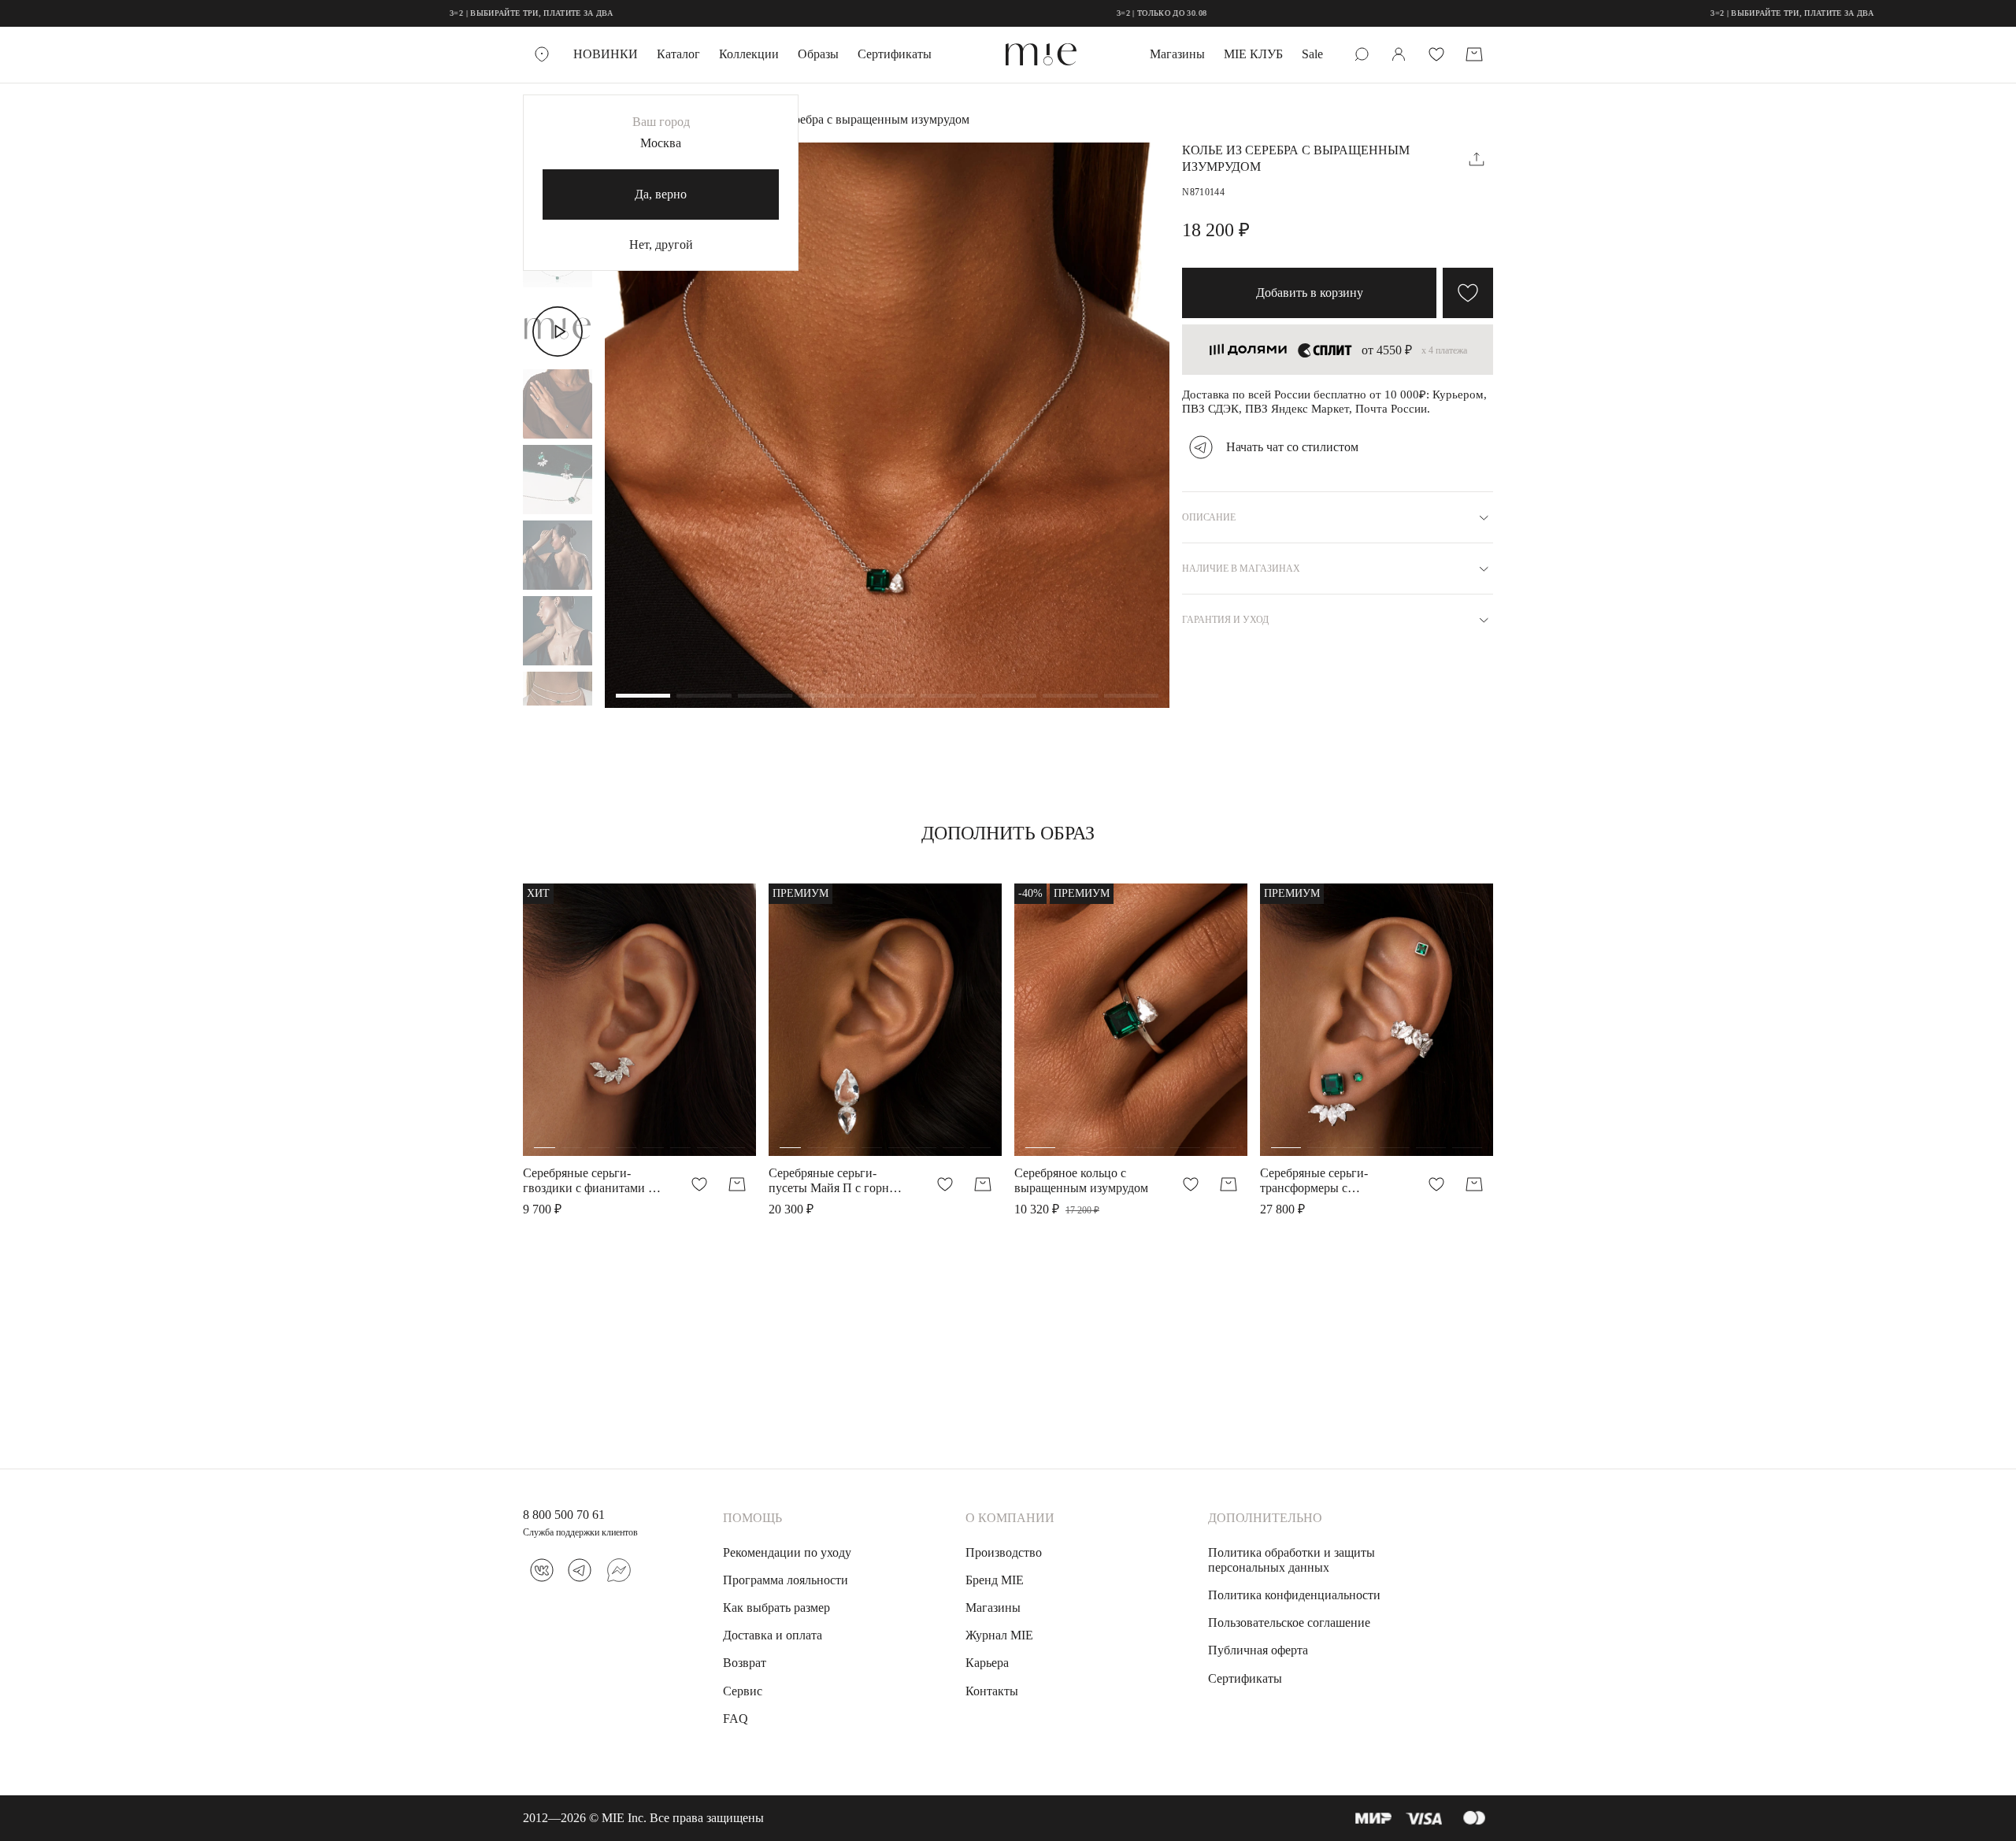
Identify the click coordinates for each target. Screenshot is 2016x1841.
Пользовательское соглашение (1289, 1622)
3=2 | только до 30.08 (1080, 13)
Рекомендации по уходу (787, 1552)
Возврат (745, 1663)
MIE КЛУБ (1253, 54)
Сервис (743, 1691)
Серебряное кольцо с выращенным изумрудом (1081, 1180)
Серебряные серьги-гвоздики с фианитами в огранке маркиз (589, 1181)
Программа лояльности (786, 1580)
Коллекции (749, 54)
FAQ (736, 1719)
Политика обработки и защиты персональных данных (1291, 1560)
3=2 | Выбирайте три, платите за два (451, 13)
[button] (643, 697)
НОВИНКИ (606, 54)
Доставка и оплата (773, 1635)
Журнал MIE (999, 1635)
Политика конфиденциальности (1294, 1595)
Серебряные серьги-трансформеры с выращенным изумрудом (1327, 1181)
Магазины (1177, 54)
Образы (818, 54)
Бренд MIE (995, 1580)
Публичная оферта (1258, 1650)
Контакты (992, 1691)
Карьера (987, 1663)
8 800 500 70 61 (564, 1515)
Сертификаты (895, 54)
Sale (1312, 54)
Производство (1004, 1552)
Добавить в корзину (1310, 293)
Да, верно (661, 194)
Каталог (678, 54)
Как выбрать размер (776, 1608)
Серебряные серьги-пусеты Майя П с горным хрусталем (837, 1181)
